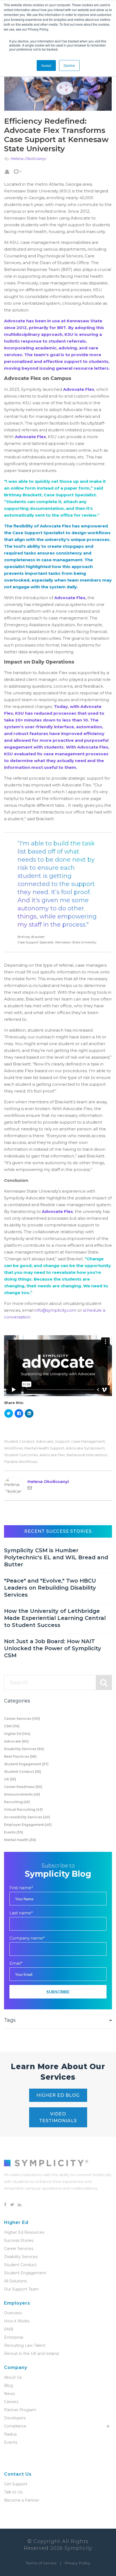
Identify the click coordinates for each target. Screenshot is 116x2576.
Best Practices (20, 1756)
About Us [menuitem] (13, 2377)
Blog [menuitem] (8, 2385)
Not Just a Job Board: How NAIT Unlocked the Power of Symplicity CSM (53, 1648)
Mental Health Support (44, 1448)
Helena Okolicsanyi (28, 159)
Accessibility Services (27, 1817)
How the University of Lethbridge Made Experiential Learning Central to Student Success (55, 1618)
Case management (88, 1441)
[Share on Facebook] (19, 1413)
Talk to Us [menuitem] (13, 2492)
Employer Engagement (28, 1825)
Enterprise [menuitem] (14, 2337)
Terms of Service (41, 2563)
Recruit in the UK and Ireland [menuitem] (31, 2354)
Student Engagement (26, 1764)
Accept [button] (46, 65)
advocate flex (52, 1455)
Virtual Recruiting (23, 1809)
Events (14, 1832)
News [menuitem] (9, 2394)
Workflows (13, 1448)
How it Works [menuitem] (17, 2321)
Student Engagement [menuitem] (25, 2273)
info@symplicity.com (55, 1310)
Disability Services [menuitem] (21, 2257)
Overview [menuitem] (13, 2313)
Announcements (22, 1794)
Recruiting (17, 1802)
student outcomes (21, 1455)
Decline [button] (69, 65)
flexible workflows (21, 1462)
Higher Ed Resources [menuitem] (24, 2232)
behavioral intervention (87, 1455)
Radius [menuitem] (10, 2434)
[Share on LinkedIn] (29, 1413)
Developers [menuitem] (15, 2418)
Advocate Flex (79, 389)
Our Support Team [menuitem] (21, 2289)
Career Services (22, 1719)
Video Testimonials (58, 2117)
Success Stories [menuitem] (19, 2240)
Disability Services (24, 1749)
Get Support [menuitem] (16, 2484)
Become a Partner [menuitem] (22, 2500)
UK (10, 1779)
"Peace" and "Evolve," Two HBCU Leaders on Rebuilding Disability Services (50, 1588)
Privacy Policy (77, 2563)
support (62, 1441)
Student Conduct (19, 1441)
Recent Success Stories (58, 1531)
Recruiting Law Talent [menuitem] (25, 2345)
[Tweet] (9, 1413)
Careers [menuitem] (11, 2402)
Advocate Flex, (70, 598)
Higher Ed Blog (58, 2095)
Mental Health (20, 1840)
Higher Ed (17, 1734)
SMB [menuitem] (9, 2329)
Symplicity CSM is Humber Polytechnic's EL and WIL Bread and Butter (56, 1557)
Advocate (45, 1441)
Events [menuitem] (11, 2442)
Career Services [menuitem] (19, 2249)
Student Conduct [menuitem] (20, 2265)
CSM (12, 1726)
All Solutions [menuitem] (15, 2281)
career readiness (23, 1787)
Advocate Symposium (85, 1448)
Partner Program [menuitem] (20, 2410)
